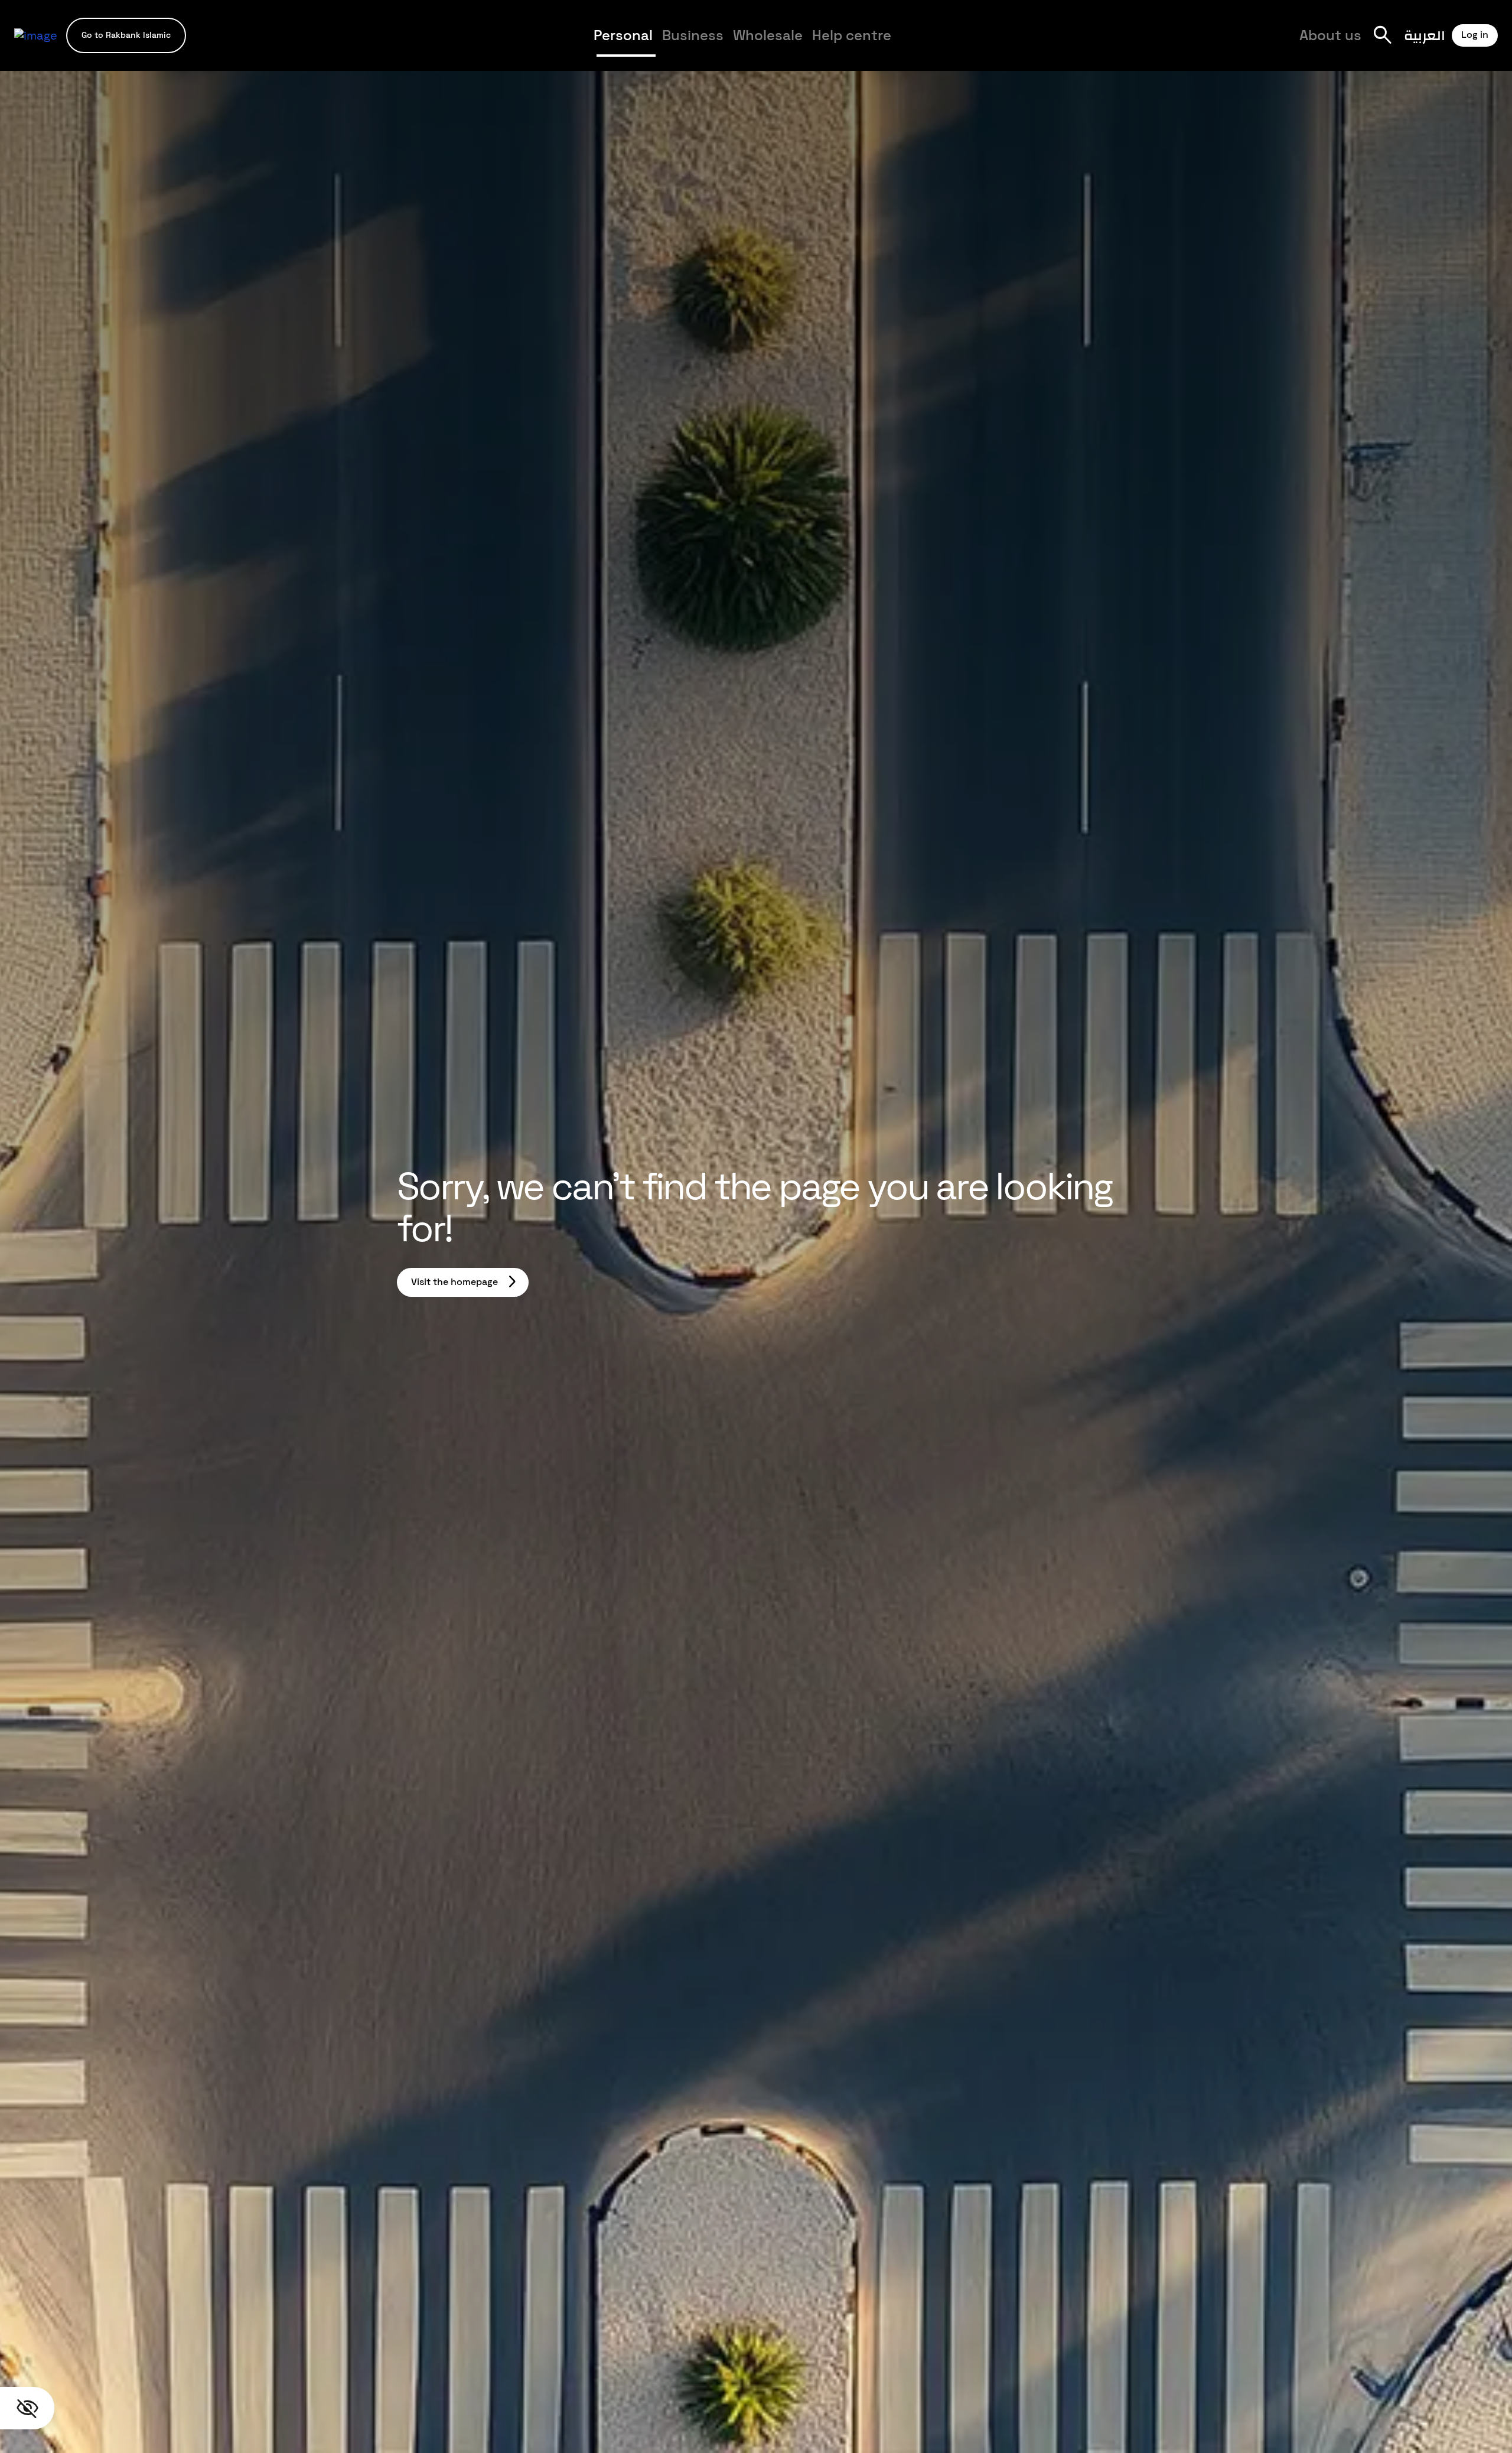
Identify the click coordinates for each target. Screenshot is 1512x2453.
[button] (126, 35)
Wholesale (768, 35)
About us (1330, 35)
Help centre (852, 35)
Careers (1022, 45)
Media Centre (949, 45)
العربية (1425, 35)
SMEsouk (1016, 45)
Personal (623, 35)
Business (693, 35)
